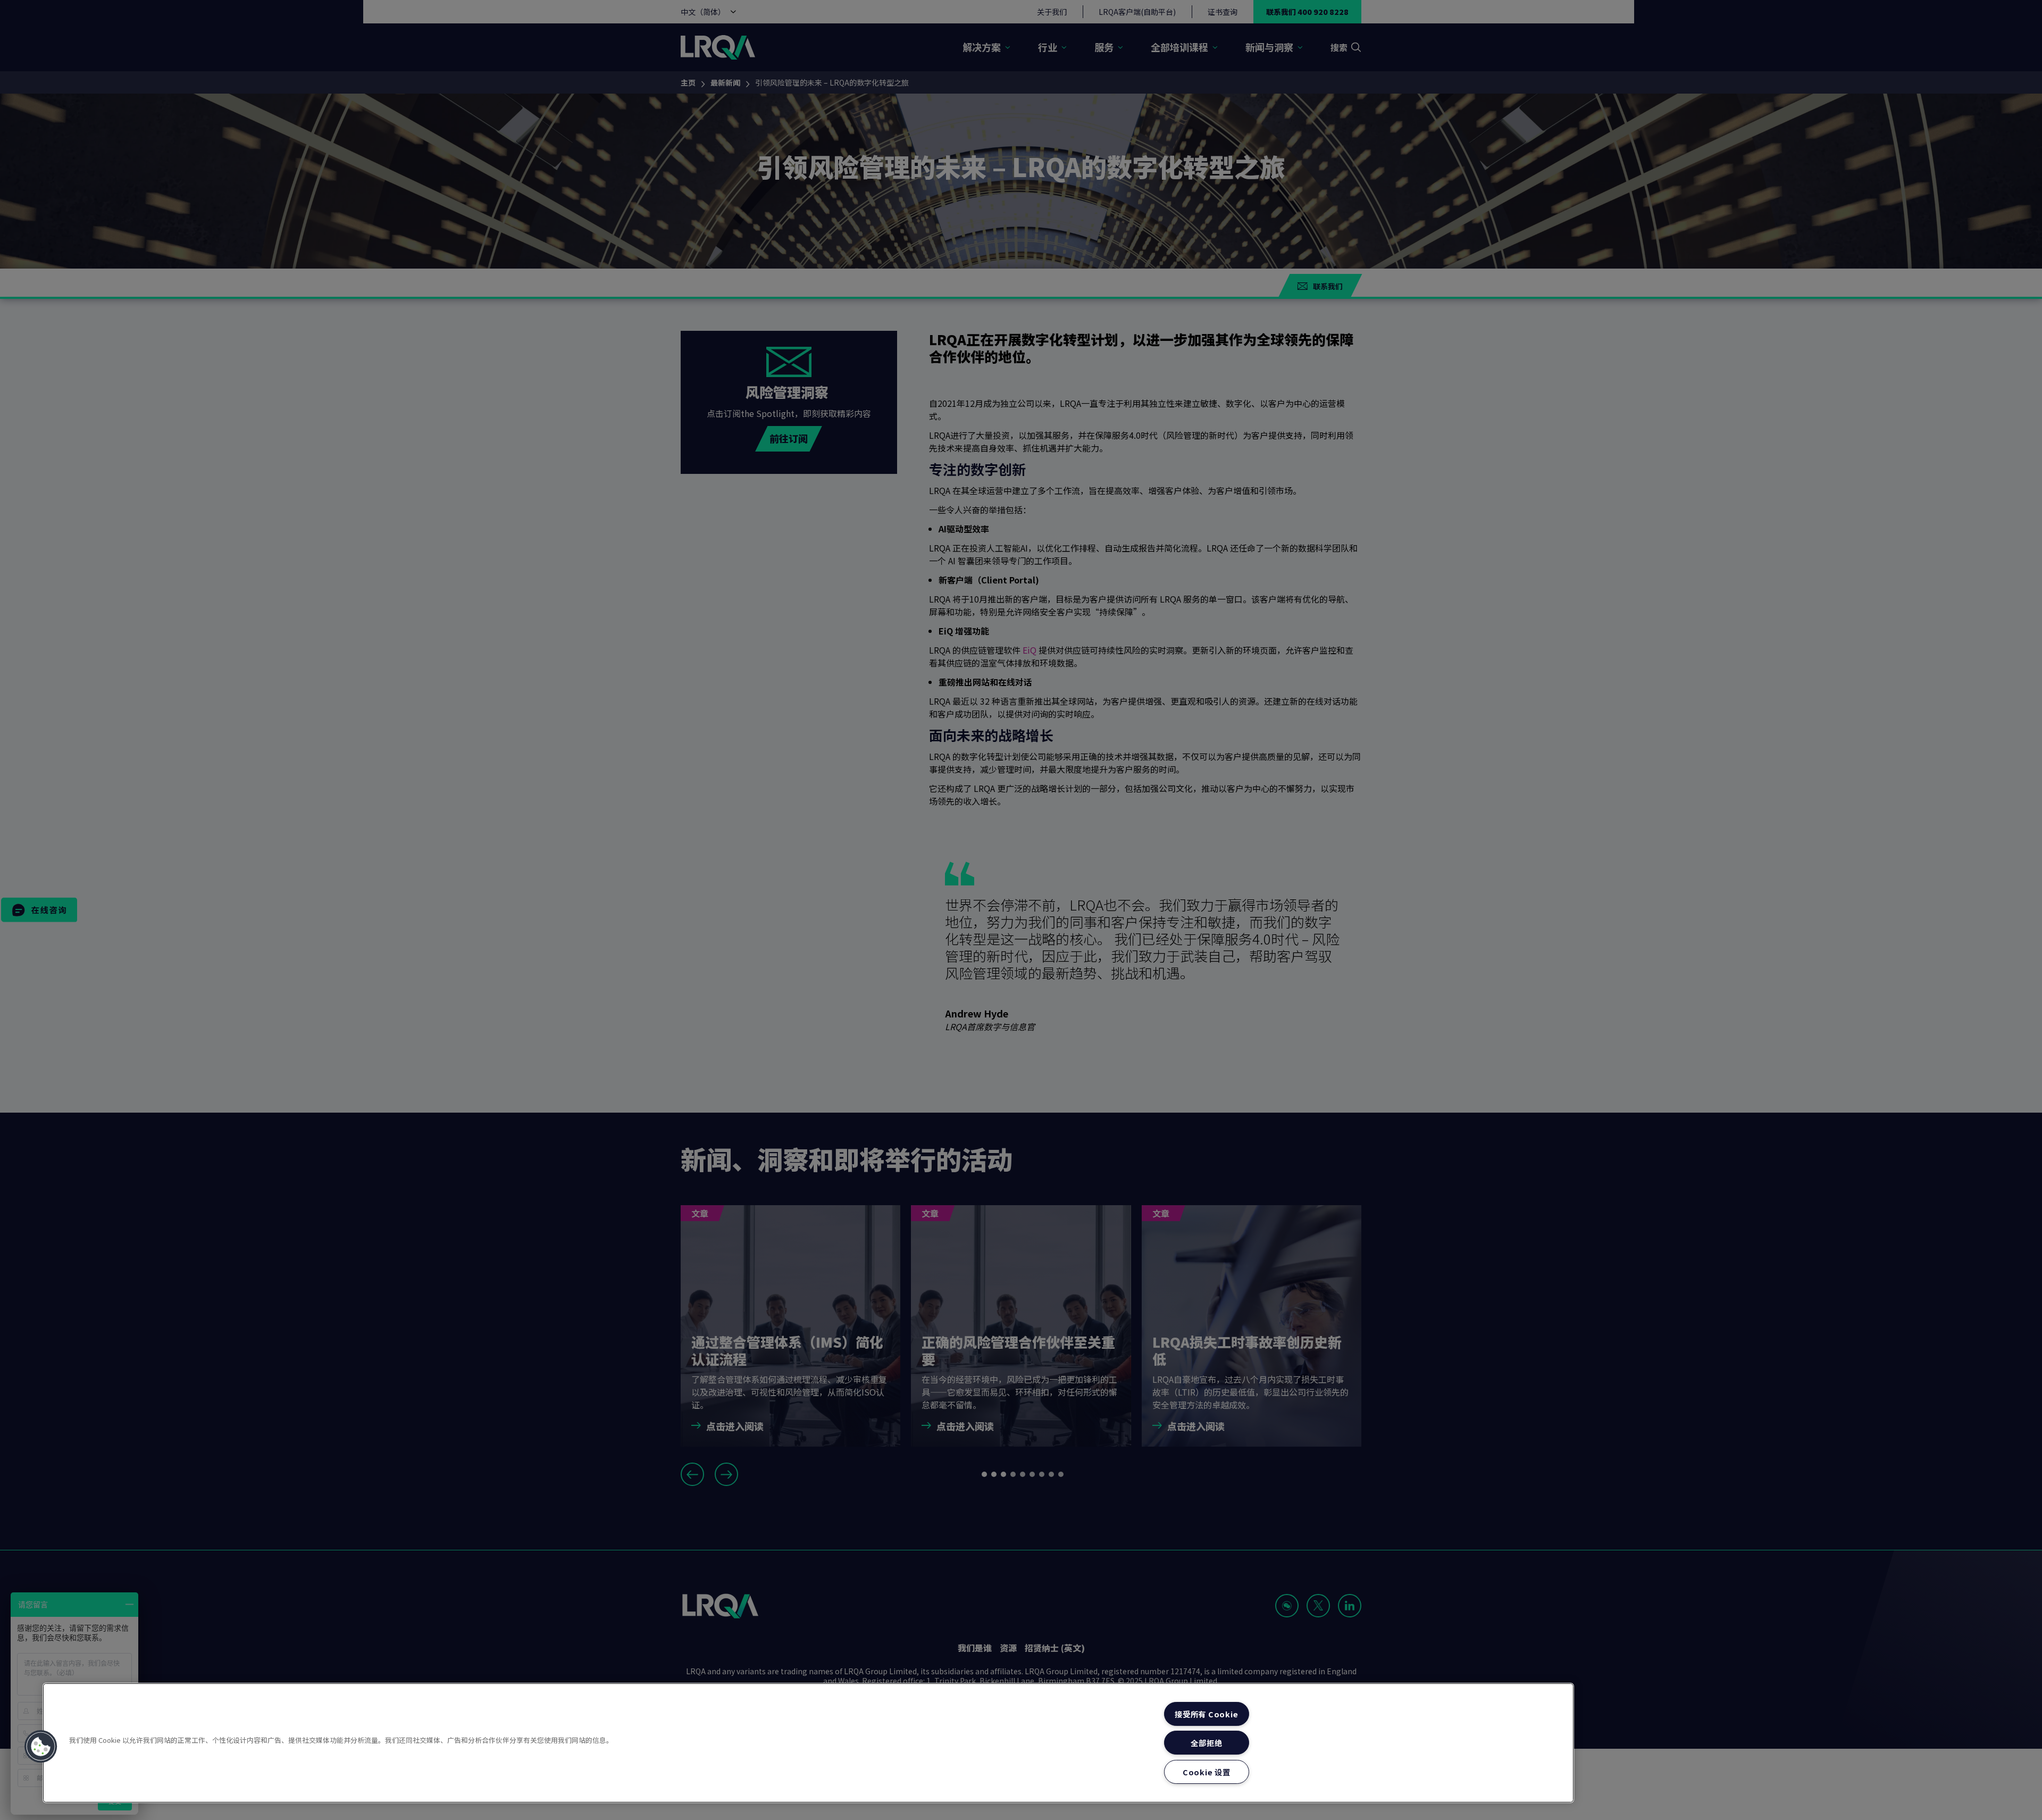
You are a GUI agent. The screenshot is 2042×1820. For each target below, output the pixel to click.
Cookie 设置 (1206, 1772)
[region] (808, 1743)
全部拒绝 (1206, 1743)
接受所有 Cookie (1206, 1714)
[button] (41, 1747)
